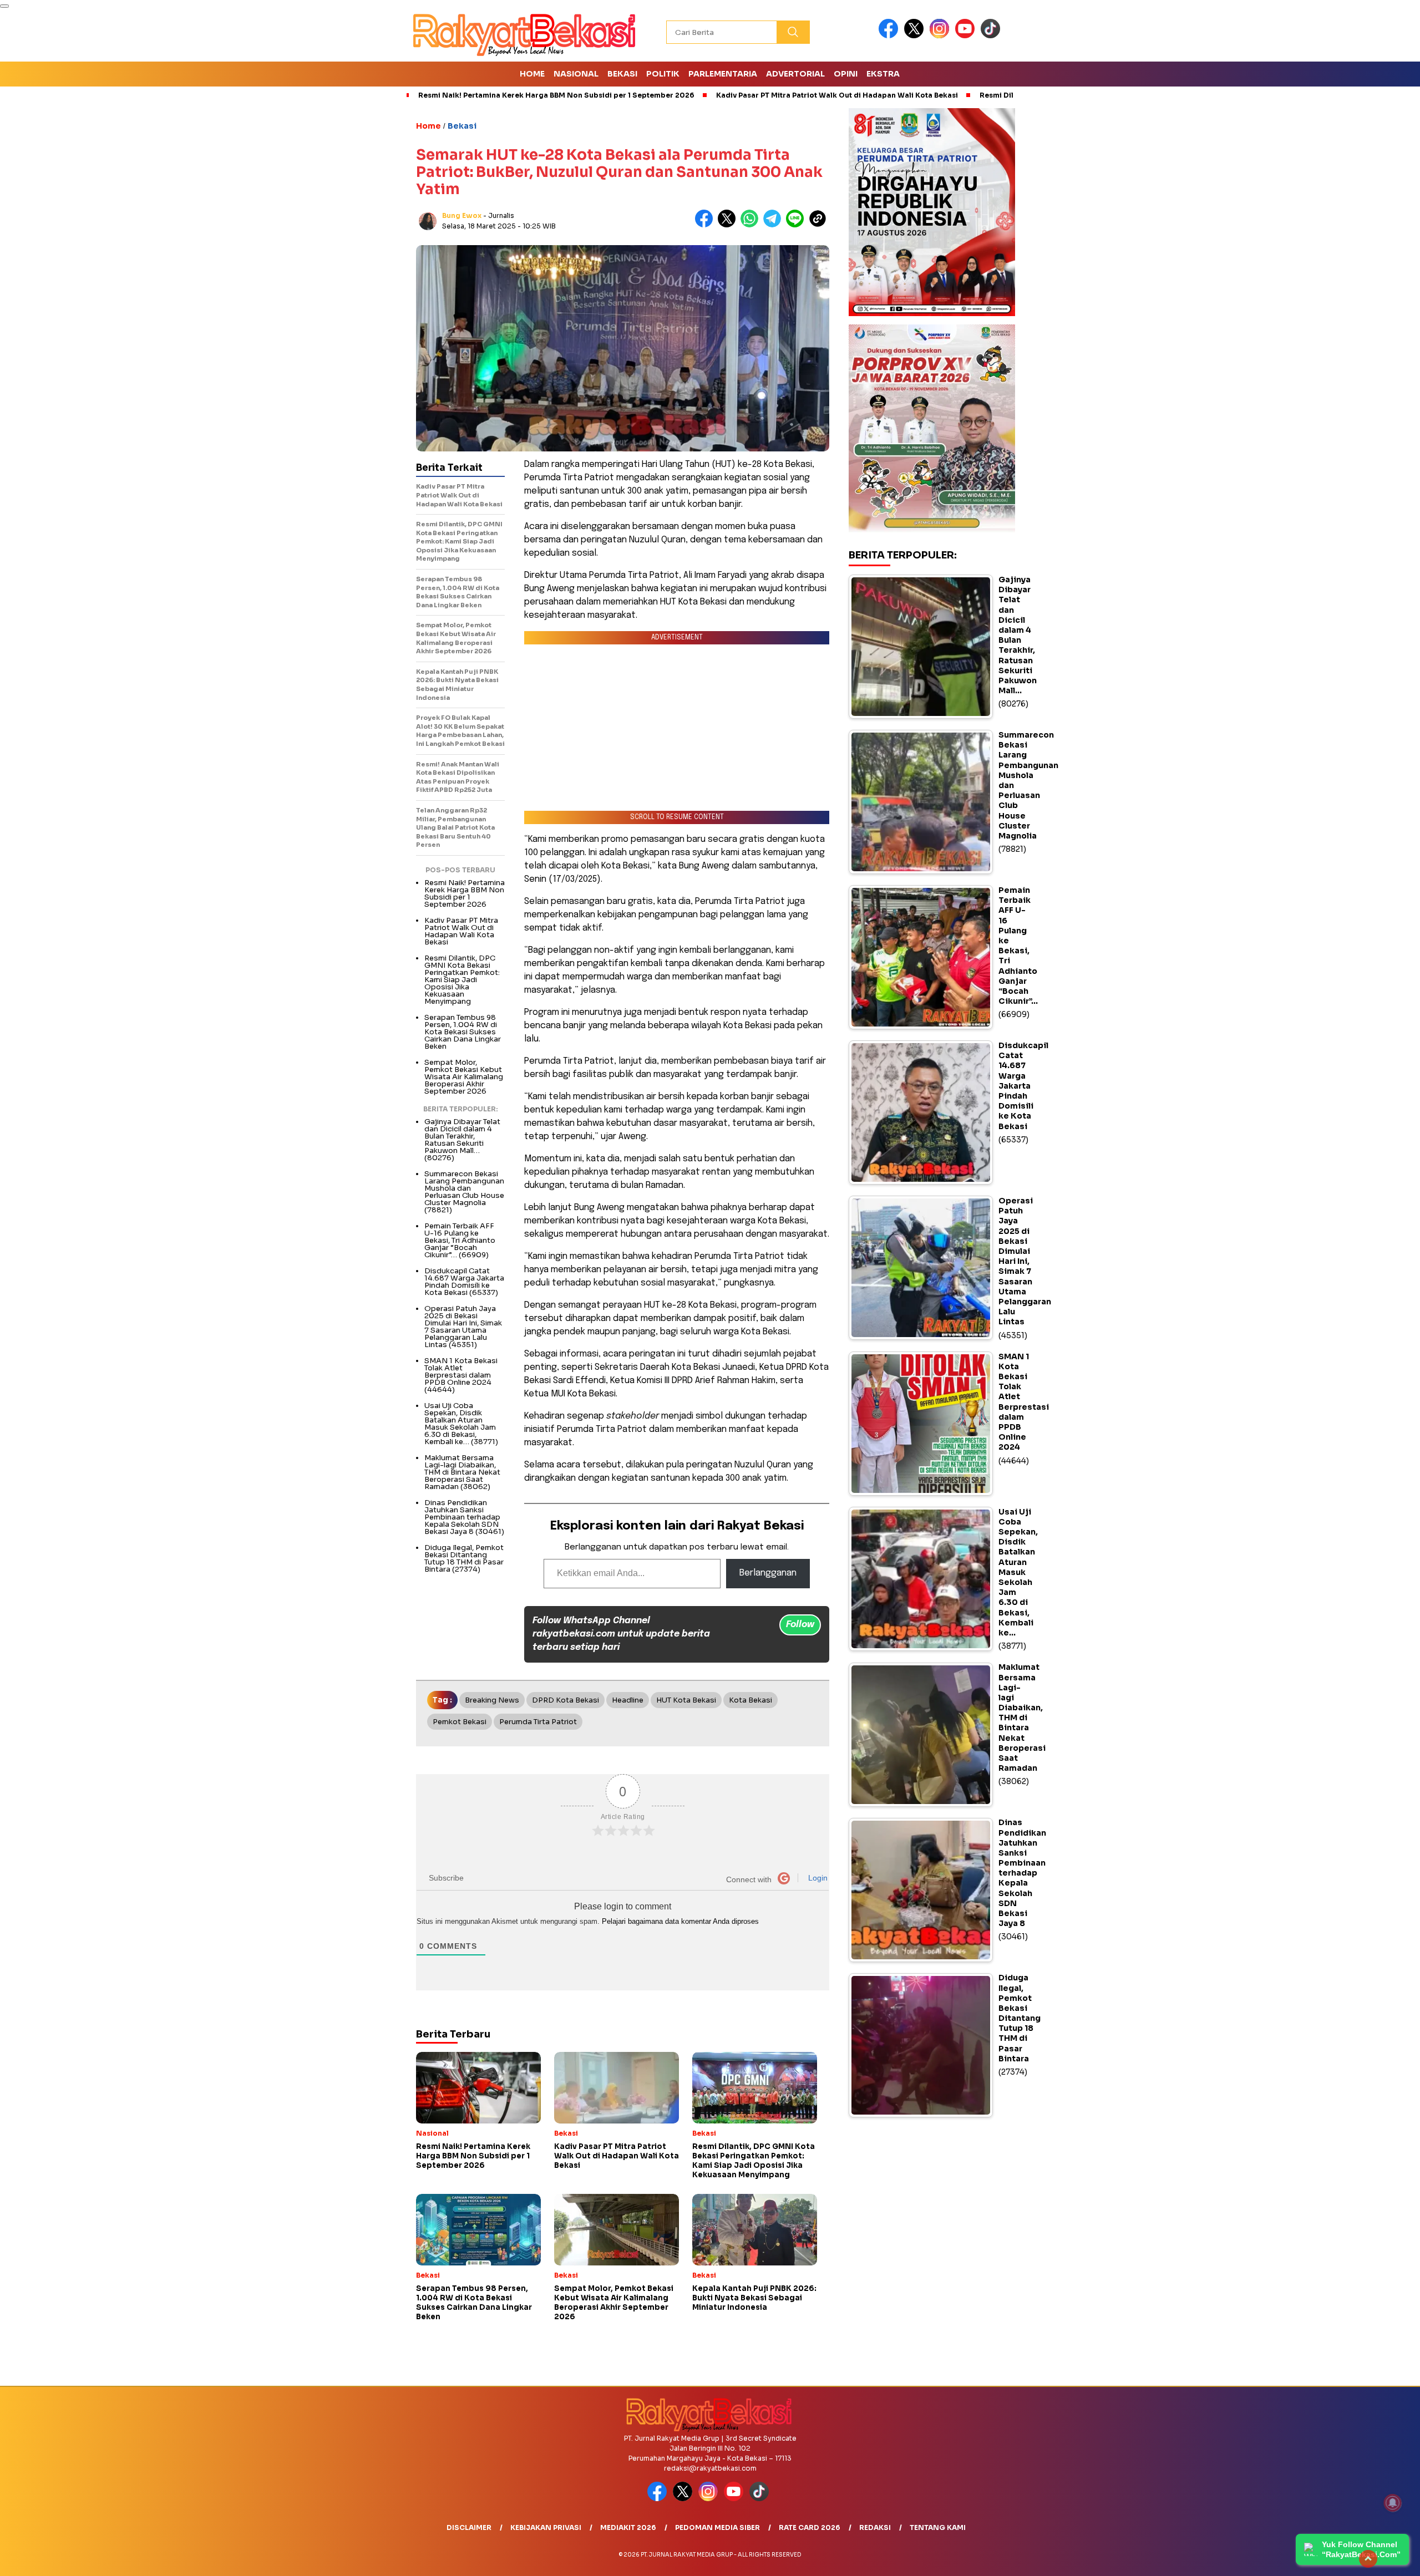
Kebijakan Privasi (546, 2527)
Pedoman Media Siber (717, 2527)
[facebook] (890, 36)
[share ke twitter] (729, 225)
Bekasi (622, 74)
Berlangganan (768, 1573)
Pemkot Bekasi (460, 1722)
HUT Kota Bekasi (686, 1700)
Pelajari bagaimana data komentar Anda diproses (680, 1921)
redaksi (875, 2527)
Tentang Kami (938, 2527)
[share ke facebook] (706, 225)
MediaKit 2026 (628, 2527)
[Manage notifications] (1393, 2503)
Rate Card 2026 (810, 2527)
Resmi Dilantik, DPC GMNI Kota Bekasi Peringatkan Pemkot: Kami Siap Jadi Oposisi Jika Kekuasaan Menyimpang (462, 980)
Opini (846, 74)
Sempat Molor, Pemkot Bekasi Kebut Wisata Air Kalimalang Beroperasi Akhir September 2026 (464, 1077)
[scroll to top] (1368, 2559)
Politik (663, 74)
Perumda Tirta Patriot (538, 1722)
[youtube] (967, 36)
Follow (800, 1625)
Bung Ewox (462, 215)
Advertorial (795, 74)
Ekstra (883, 74)
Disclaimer (469, 2527)
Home (532, 74)
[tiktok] (992, 36)
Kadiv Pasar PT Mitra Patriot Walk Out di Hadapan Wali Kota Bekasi (837, 95)
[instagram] (941, 36)
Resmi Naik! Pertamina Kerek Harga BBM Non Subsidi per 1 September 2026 (556, 95)
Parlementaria (723, 74)
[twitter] (916, 36)
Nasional (576, 74)
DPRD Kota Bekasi (566, 1700)
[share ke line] (797, 225)
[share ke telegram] (775, 225)
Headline (628, 1700)
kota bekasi (750, 1700)
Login (817, 1878)
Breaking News (492, 1700)
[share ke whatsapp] (752, 225)
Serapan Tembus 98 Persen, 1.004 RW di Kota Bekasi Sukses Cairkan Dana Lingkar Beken (463, 1032)
